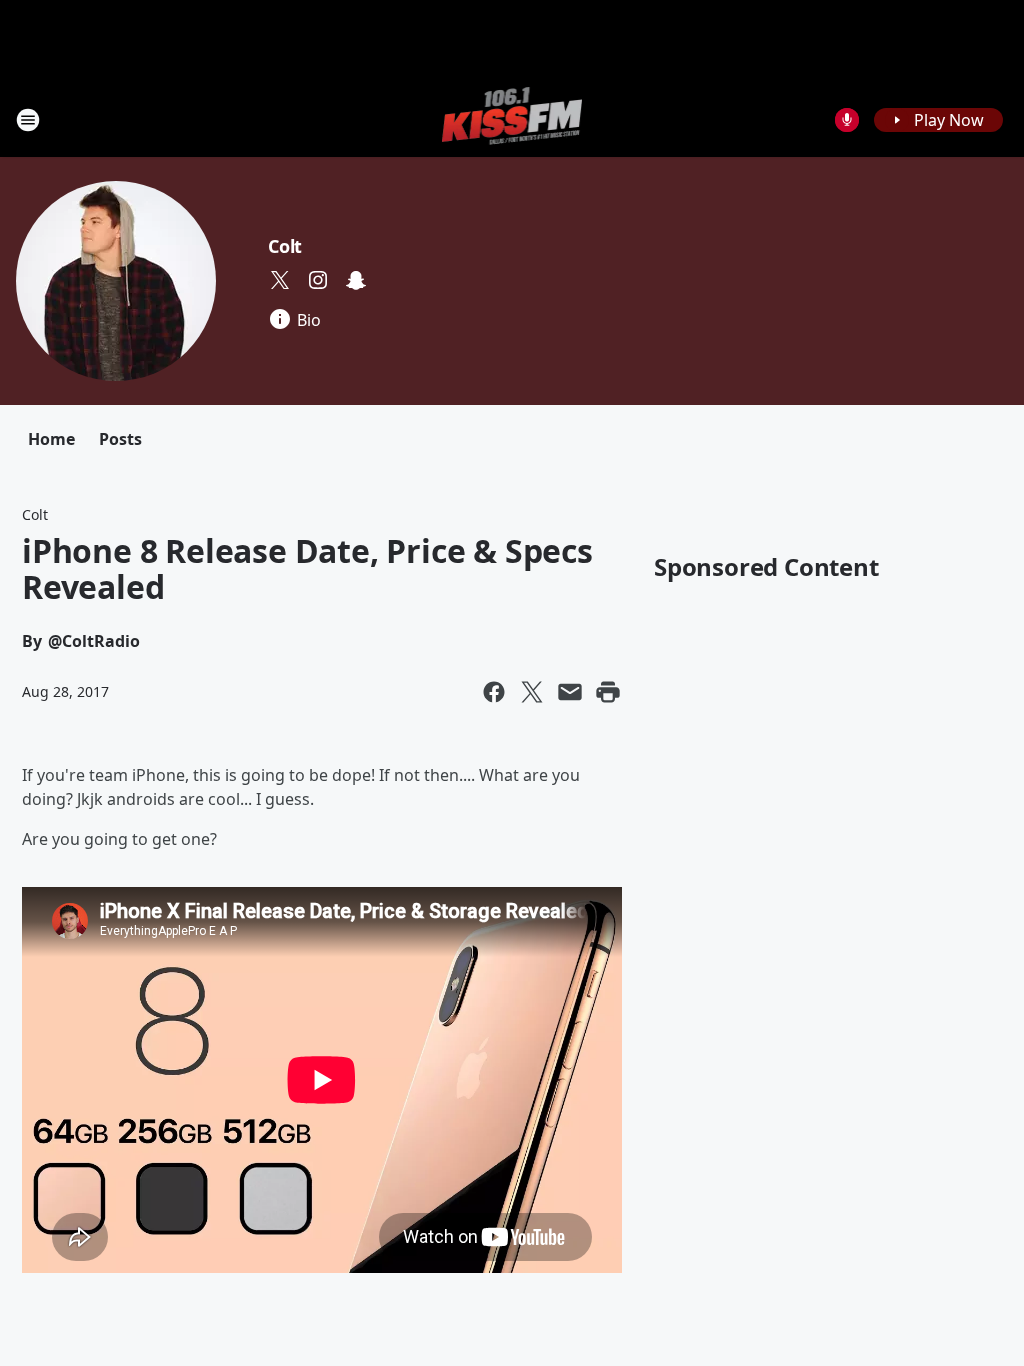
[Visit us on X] (280, 280)
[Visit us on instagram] (318, 280)
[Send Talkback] (847, 120)
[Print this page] (608, 692)
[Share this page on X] (532, 692)
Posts (120, 439)
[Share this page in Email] (570, 692)
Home (51, 439)
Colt (285, 246)
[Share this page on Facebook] (494, 692)
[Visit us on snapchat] (356, 280)
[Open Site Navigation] (28, 120)
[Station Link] (512, 119)
